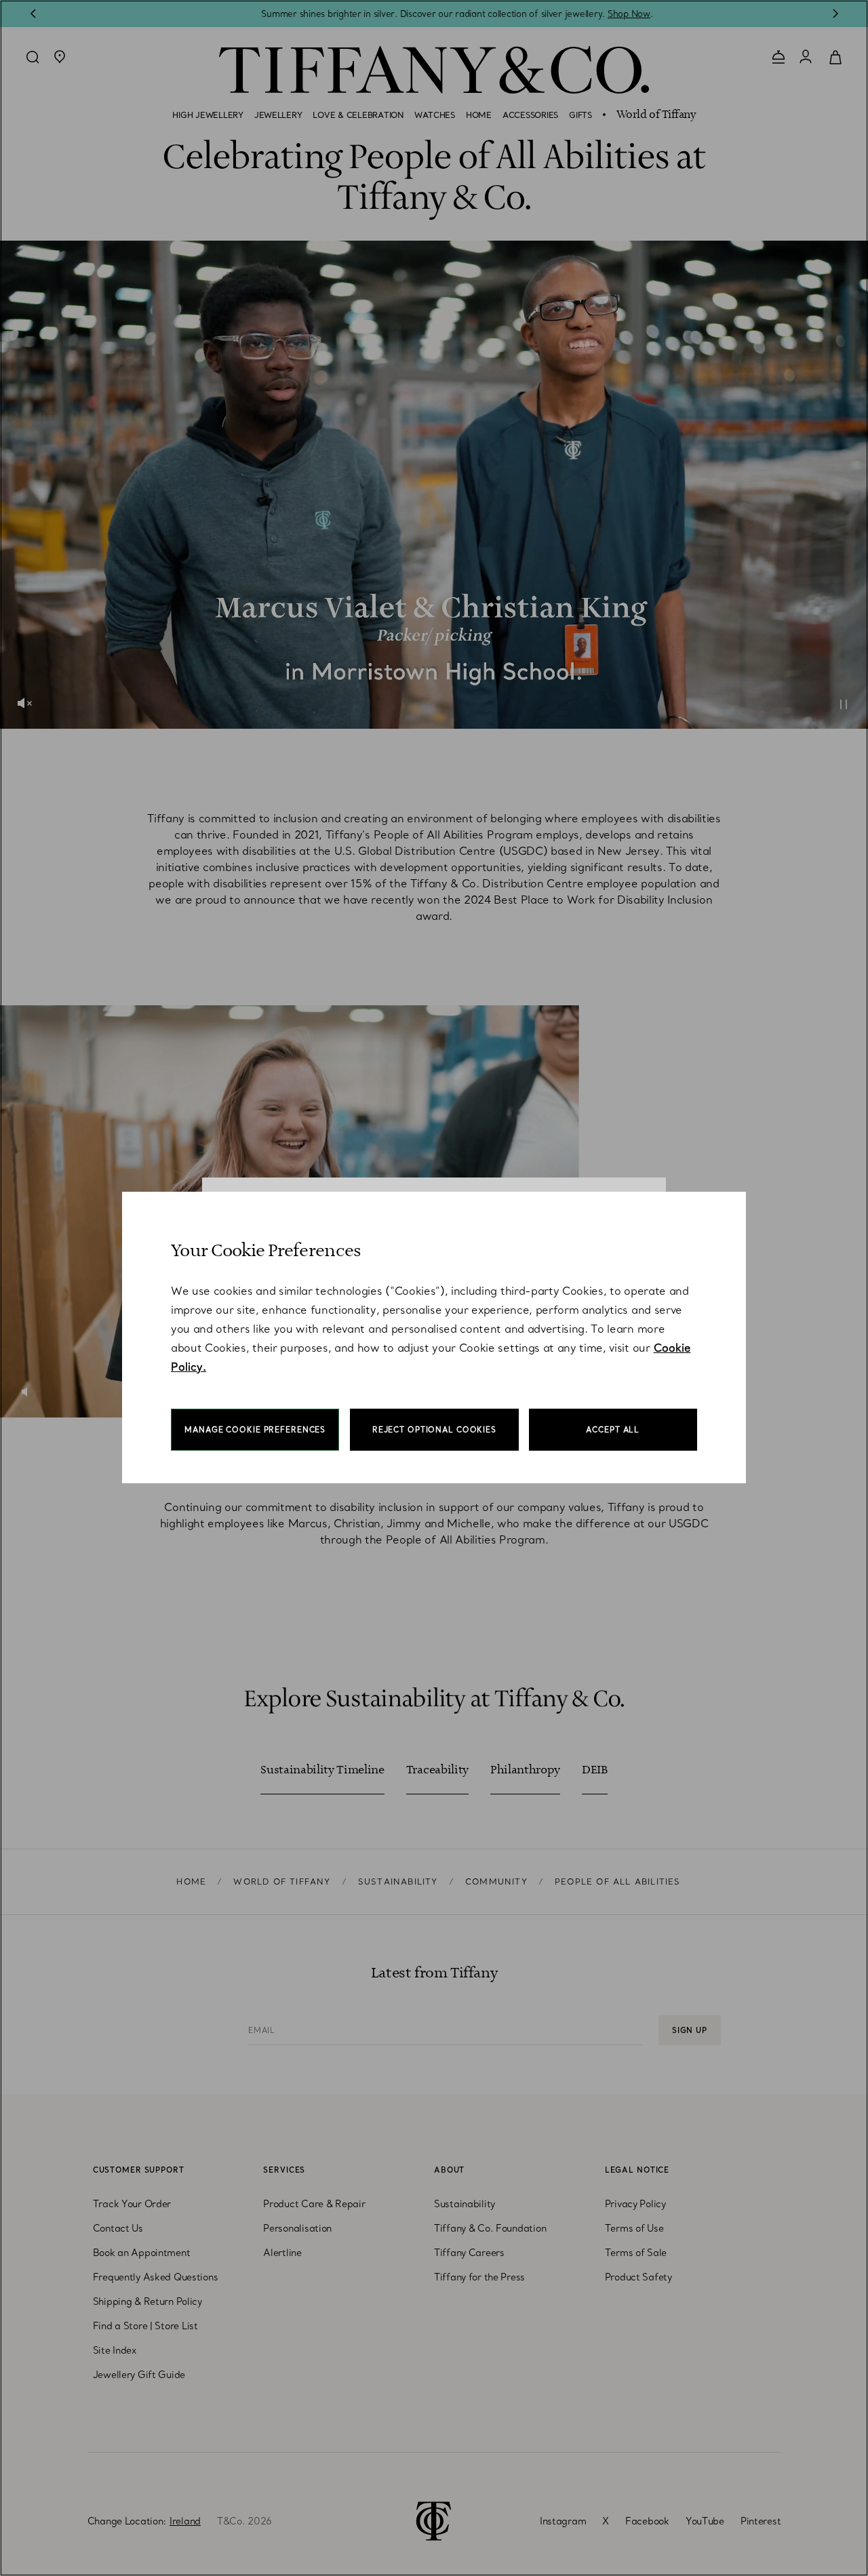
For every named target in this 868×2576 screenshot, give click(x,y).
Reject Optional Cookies (434, 1430)
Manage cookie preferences (255, 1430)
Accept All (613, 1430)
